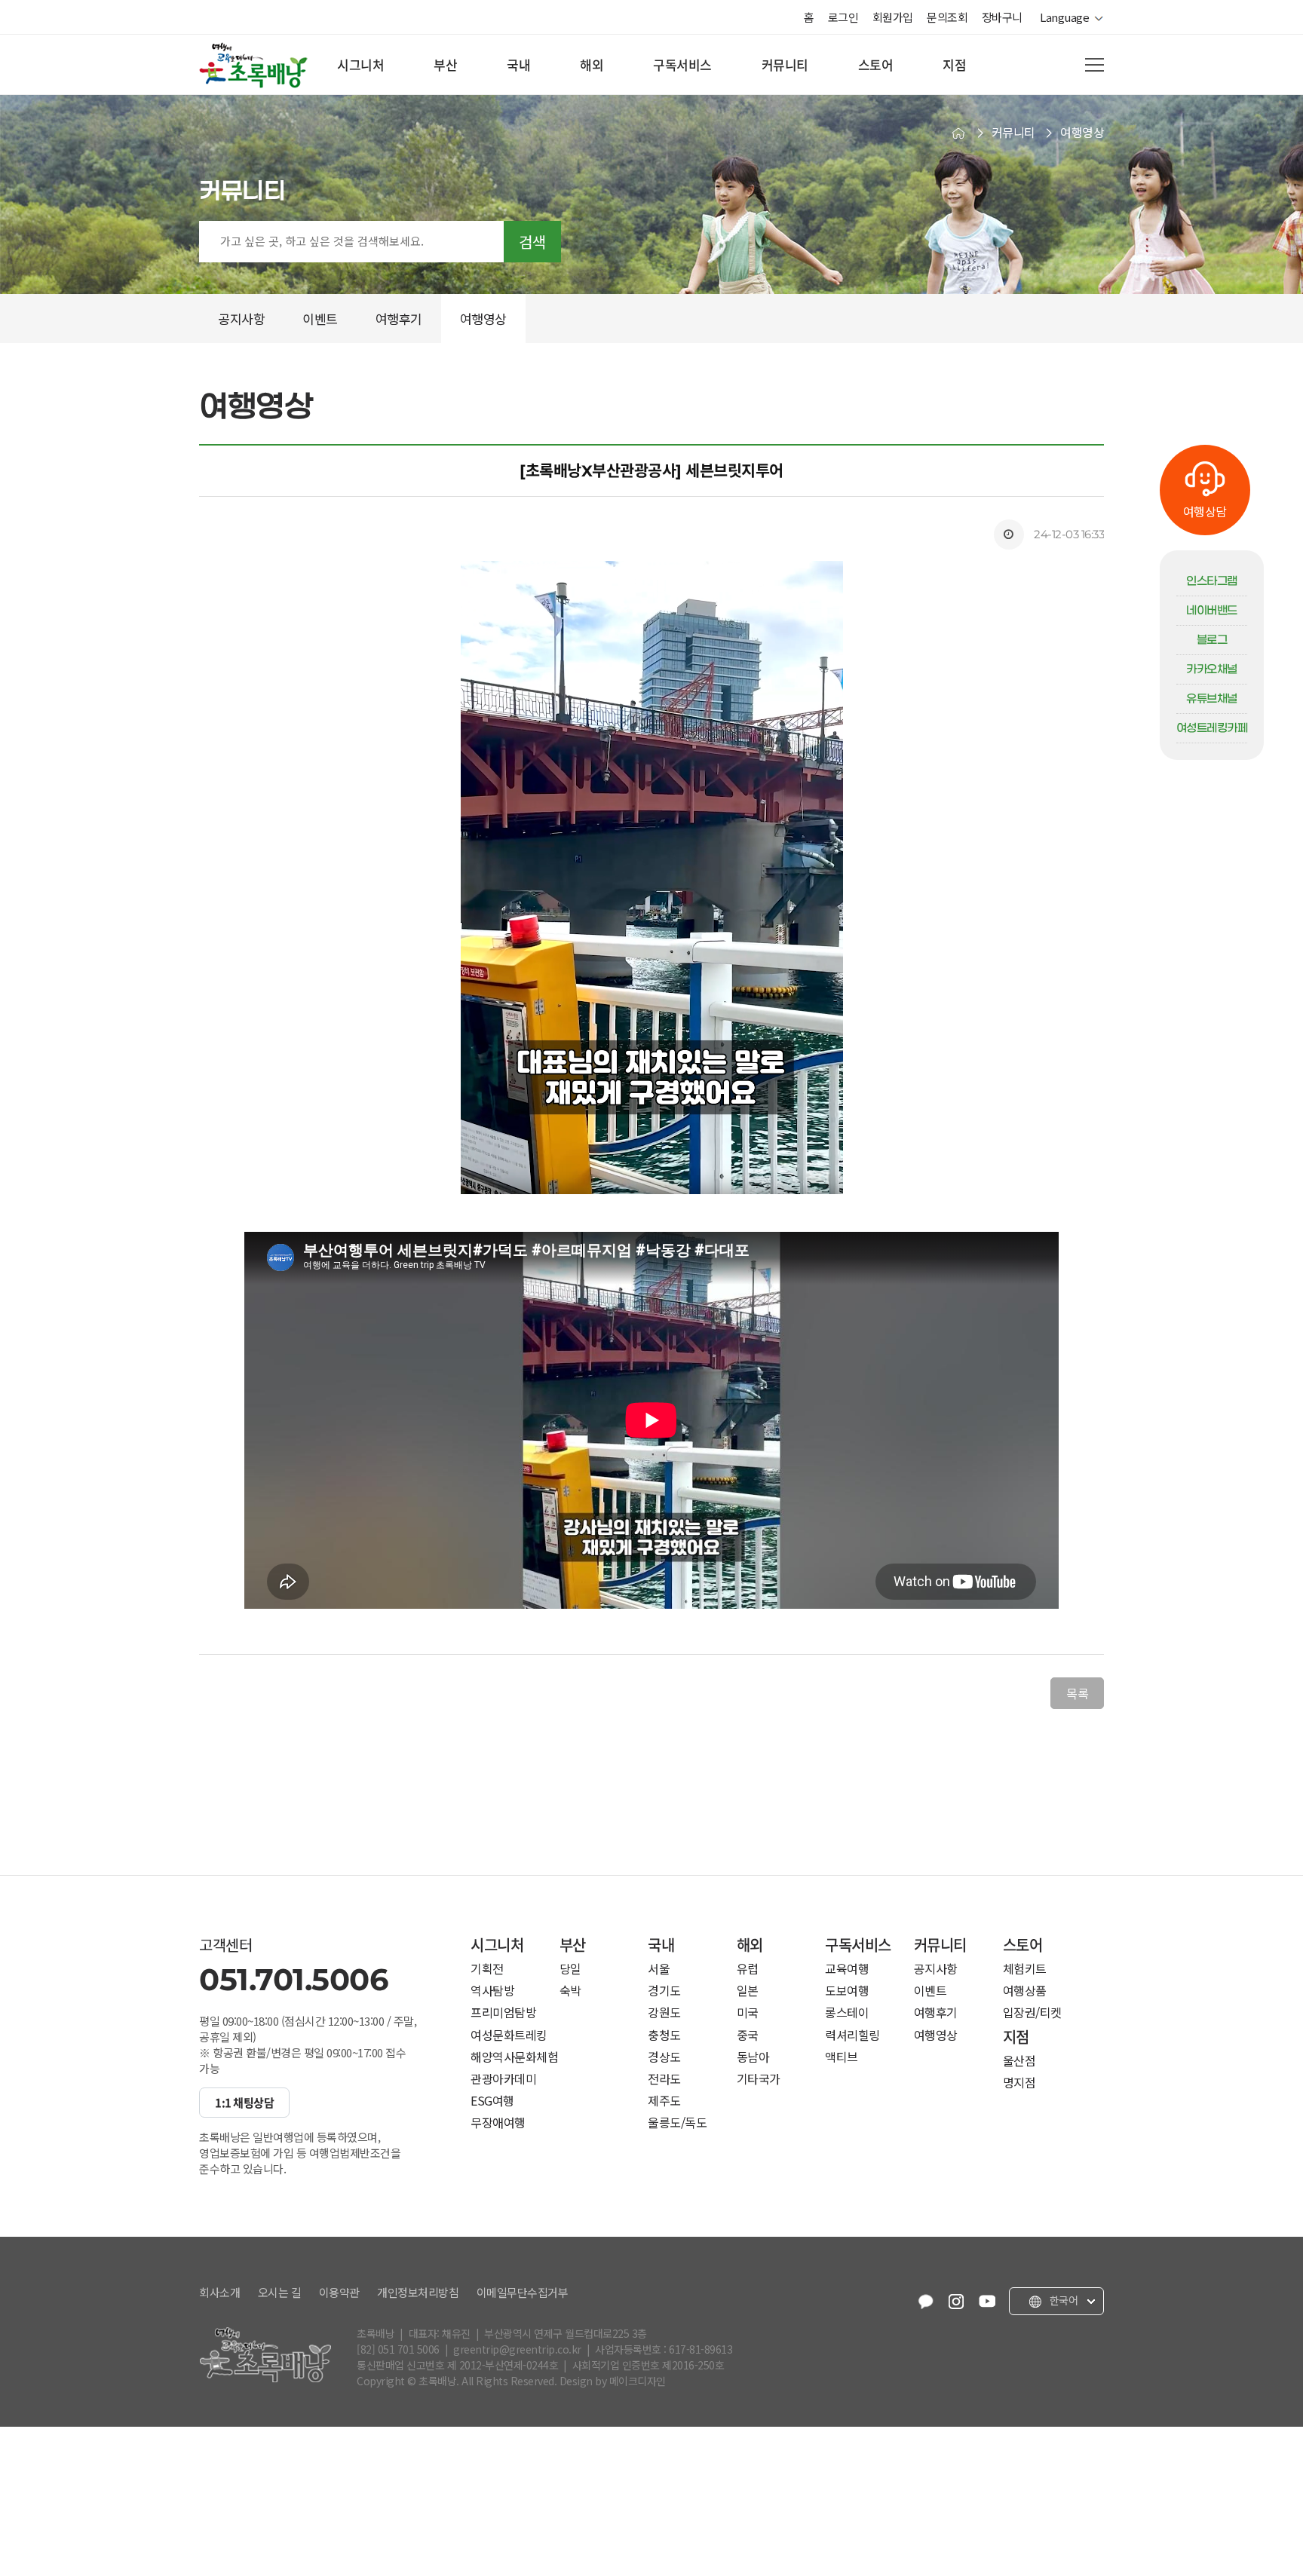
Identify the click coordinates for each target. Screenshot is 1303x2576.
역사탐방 (492, 1991)
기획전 (487, 1969)
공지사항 (936, 1969)
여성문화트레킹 (509, 2035)
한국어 (1062, 2301)
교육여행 (847, 1969)
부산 (445, 64)
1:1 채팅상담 (244, 2103)
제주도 (664, 2101)
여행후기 (936, 2012)
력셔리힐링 (852, 2035)
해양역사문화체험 (514, 2057)
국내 (518, 64)
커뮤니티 (785, 64)
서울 (659, 1969)
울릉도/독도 (677, 2123)
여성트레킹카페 (1212, 728)
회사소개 (219, 2293)
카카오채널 (1212, 669)
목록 (1077, 1693)
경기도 (664, 1991)
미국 (748, 2012)
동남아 (753, 2057)
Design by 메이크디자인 (613, 2381)
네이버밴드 (1212, 611)
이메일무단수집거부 (523, 2293)
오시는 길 (280, 2293)
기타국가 (759, 2079)
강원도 (664, 2012)
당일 (570, 1969)
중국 (748, 2035)
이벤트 (930, 1991)
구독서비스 (682, 64)
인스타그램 (1212, 581)
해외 (592, 64)
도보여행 (847, 1991)
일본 (748, 1991)
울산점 (1019, 2061)
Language (1067, 17)
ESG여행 (492, 2101)
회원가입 (893, 17)
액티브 (842, 2057)
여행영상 (936, 2035)
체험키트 (1025, 1969)
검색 (532, 242)
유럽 (748, 1969)
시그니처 (360, 64)
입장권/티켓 (1032, 2012)
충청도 (664, 2035)
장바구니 (1002, 17)
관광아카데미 (503, 2079)
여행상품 (1025, 1991)
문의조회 (947, 17)
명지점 (1019, 2083)
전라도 (664, 2079)
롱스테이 (847, 2012)
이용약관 (339, 2293)
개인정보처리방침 (418, 2293)
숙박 (570, 1991)
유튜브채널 (1212, 699)
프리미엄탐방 (503, 2012)
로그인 (843, 17)
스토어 (876, 64)
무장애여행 (498, 2123)
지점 (954, 64)
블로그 (1212, 640)
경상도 (664, 2057)
